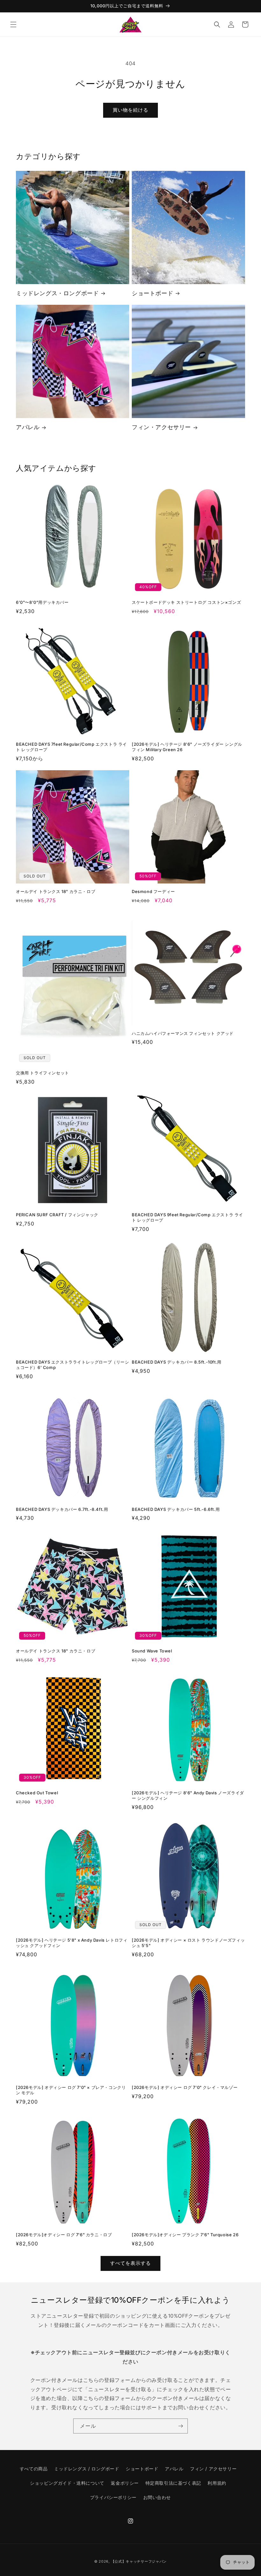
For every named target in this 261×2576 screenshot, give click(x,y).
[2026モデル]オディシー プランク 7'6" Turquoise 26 (185, 2235)
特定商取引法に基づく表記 (173, 2483)
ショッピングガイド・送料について (67, 2483)
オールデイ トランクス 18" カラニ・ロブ (56, 891)
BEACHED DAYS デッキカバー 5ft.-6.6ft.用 (176, 1509)
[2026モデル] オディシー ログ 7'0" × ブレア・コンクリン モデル (71, 2090)
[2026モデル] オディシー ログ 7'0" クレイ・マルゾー (185, 2087)
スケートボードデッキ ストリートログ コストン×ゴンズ (186, 602)
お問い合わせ (157, 2497)
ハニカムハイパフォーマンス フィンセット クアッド (183, 1033)
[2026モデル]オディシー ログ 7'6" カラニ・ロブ (64, 2235)
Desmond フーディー (153, 891)
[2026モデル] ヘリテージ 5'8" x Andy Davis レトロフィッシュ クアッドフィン (72, 1943)
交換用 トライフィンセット (42, 1073)
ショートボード (152, 293)
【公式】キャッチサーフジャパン (139, 2561)
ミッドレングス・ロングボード (57, 293)
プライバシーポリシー (113, 2497)
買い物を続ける (130, 110)
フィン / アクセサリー (213, 2469)
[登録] (180, 2426)
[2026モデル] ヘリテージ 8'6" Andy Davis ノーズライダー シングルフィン (188, 1795)
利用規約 (217, 2483)
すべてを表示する (130, 2263)
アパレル (28, 427)
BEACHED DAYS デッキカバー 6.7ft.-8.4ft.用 (62, 1509)
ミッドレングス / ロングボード (87, 2469)
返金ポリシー (125, 2483)
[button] (13, 24)
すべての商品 (34, 2469)
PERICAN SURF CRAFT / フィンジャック (57, 1215)
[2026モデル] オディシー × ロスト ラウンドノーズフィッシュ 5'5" (188, 1943)
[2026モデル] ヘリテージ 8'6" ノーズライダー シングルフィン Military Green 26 (187, 747)
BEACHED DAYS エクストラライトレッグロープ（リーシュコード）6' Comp (73, 1365)
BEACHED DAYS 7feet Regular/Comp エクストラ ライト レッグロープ (71, 747)
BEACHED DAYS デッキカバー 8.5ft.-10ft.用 (177, 1362)
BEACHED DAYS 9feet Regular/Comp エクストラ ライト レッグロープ (187, 1217)
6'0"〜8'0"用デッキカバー (42, 602)
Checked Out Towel (37, 1793)
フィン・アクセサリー (161, 427)
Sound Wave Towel (152, 1651)
